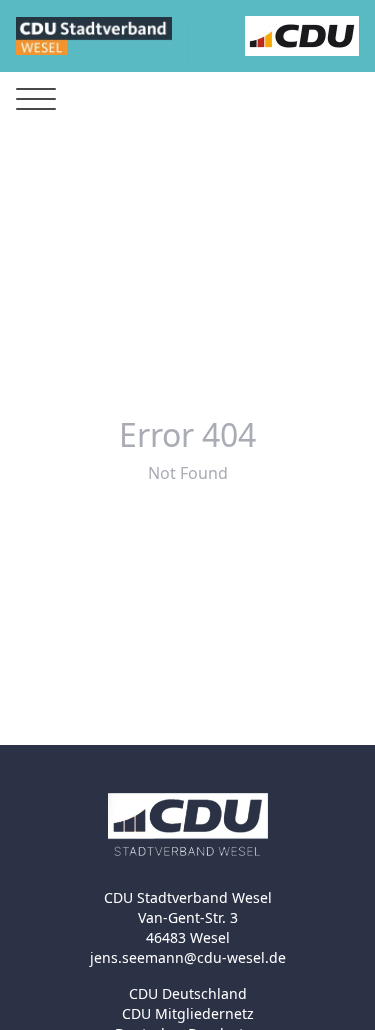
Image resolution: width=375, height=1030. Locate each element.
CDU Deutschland (188, 993)
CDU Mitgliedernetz (188, 1013)
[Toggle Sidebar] (36, 99)
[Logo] (94, 36)
